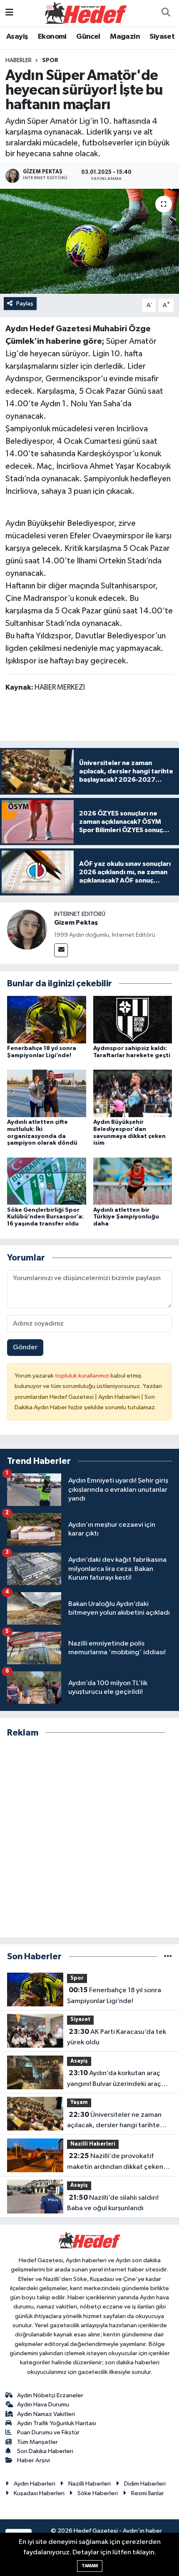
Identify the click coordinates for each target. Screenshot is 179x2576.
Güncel (88, 37)
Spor (50, 60)
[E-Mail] (61, 950)
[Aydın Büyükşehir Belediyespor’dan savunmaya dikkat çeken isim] (133, 1093)
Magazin (125, 37)
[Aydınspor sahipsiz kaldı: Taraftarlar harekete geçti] (133, 1019)
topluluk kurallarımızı (83, 1376)
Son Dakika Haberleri (45, 2451)
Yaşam (79, 2102)
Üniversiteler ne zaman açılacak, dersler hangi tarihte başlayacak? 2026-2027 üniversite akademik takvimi (114, 2121)
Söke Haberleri (98, 2493)
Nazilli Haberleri (93, 2144)
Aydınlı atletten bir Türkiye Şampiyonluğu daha (126, 1217)
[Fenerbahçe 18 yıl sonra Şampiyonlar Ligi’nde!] (47, 1019)
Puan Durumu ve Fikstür (48, 2432)
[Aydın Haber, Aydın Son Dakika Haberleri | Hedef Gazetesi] (86, 13)
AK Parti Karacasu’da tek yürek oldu (117, 2037)
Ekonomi (52, 37)
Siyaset (162, 37)
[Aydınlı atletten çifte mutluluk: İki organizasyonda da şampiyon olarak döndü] (47, 1093)
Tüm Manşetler (37, 2442)
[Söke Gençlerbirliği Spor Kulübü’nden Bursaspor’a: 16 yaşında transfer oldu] (47, 1181)
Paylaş (25, 304)
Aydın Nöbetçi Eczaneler (50, 2395)
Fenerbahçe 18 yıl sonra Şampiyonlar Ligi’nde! (114, 1996)
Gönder (25, 1347)
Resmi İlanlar (148, 2493)
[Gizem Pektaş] (27, 929)
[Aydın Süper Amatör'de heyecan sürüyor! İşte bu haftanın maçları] (89, 241)
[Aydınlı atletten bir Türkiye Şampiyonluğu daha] (133, 1181)
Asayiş (17, 37)
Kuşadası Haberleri (39, 2493)
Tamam (90, 2566)
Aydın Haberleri (35, 2484)
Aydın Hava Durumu (43, 2405)
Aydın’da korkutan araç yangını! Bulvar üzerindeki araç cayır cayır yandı (114, 2079)
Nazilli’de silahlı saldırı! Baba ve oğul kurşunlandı (113, 2203)
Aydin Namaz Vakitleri (46, 2414)
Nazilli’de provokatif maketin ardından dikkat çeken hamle (115, 2162)
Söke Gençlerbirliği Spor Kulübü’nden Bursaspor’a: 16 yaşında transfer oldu (45, 1217)
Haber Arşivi (34, 2460)
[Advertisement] (89, 1838)
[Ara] (166, 13)
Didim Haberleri (145, 2484)
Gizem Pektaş (76, 923)
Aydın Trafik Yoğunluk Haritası (57, 2423)
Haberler (19, 60)
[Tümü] (168, 1957)
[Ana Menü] (9, 13)
